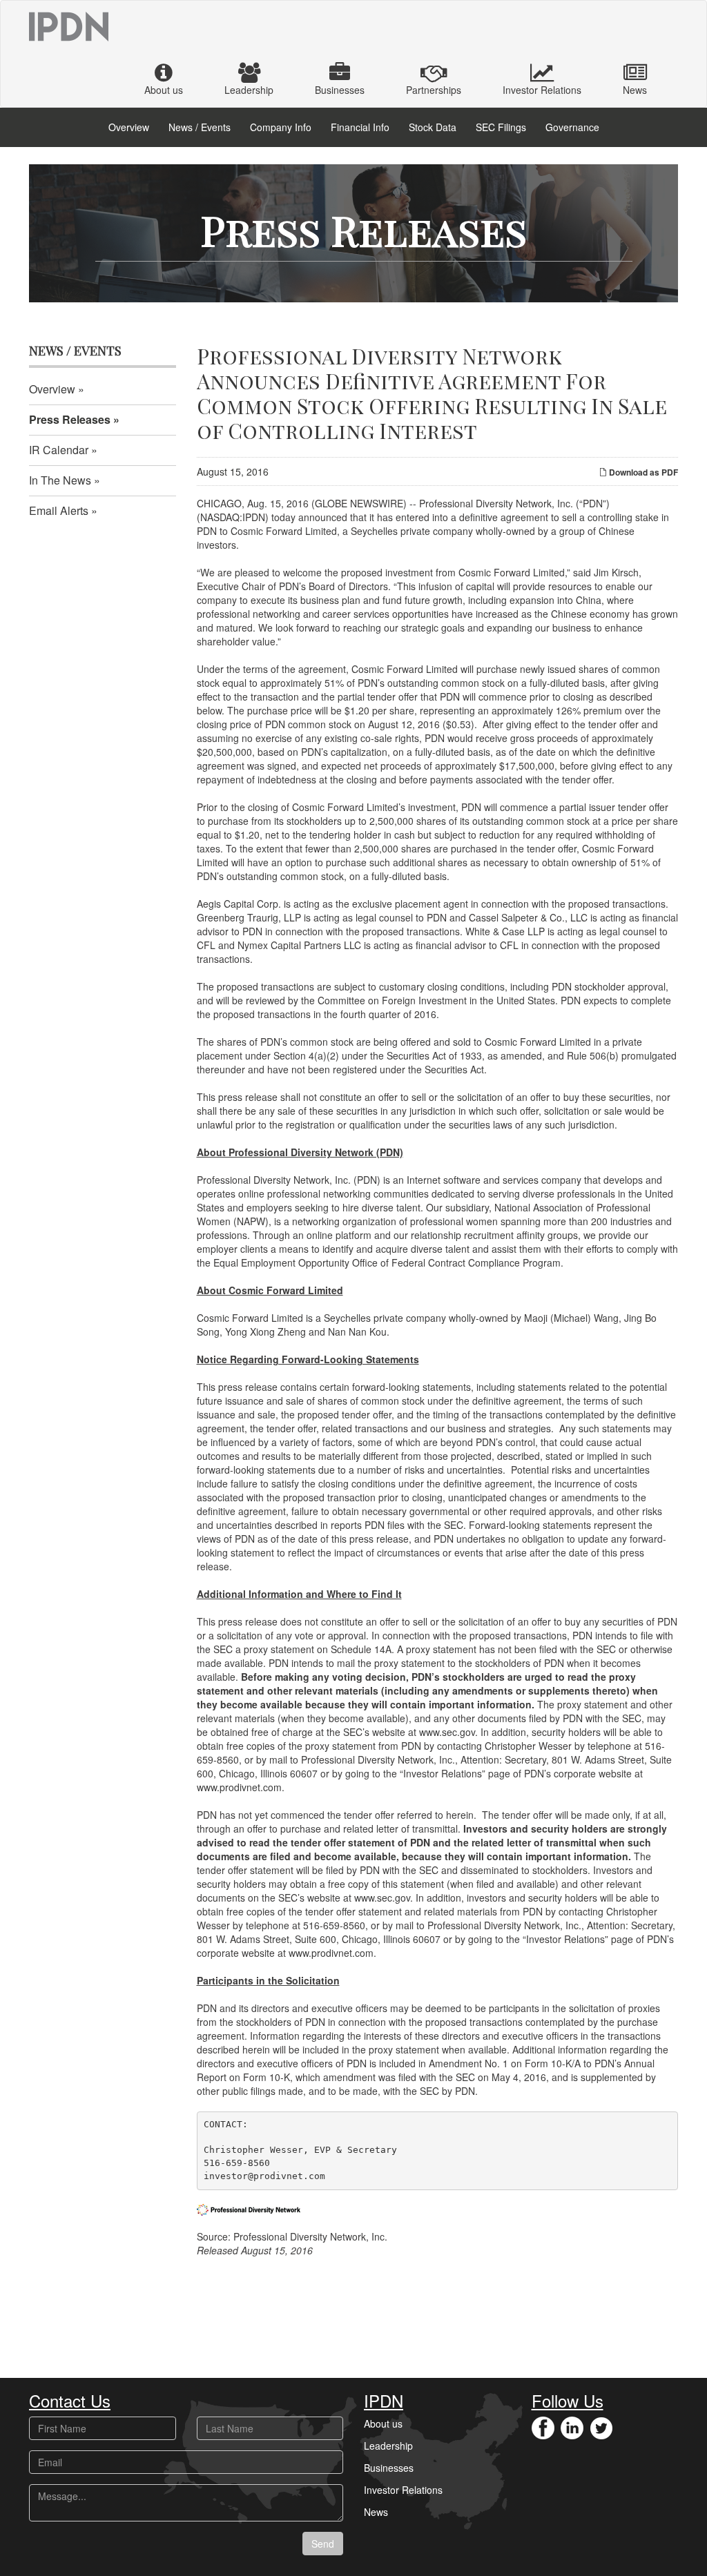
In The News (60, 480)
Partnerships (434, 90)
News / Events (200, 127)
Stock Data (433, 127)
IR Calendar (59, 450)
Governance (572, 127)
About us (164, 90)
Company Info (281, 127)
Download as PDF (642, 472)
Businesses (340, 90)
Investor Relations (542, 90)
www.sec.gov (447, 1732)
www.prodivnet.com (239, 1787)
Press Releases (70, 419)
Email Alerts (59, 510)
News (635, 90)
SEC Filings (501, 127)
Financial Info (360, 127)
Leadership (249, 90)
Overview (129, 127)
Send (323, 2544)
